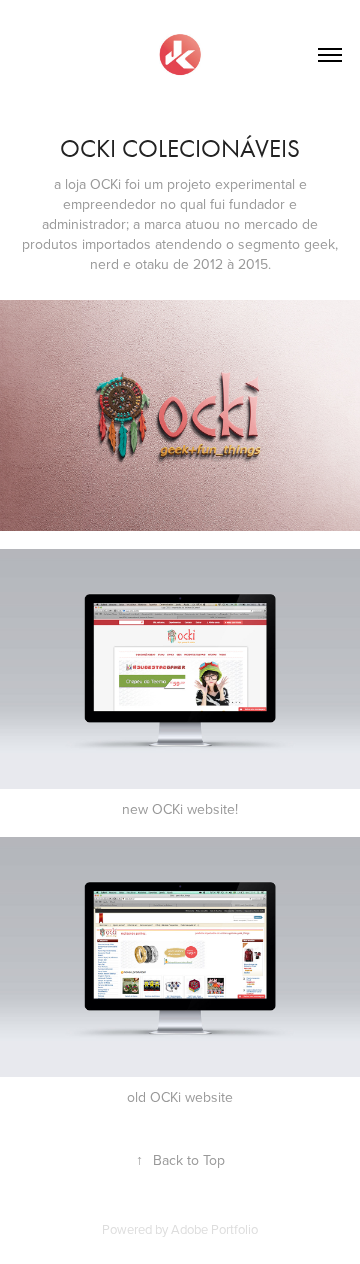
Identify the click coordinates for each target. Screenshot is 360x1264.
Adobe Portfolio (214, 1229)
